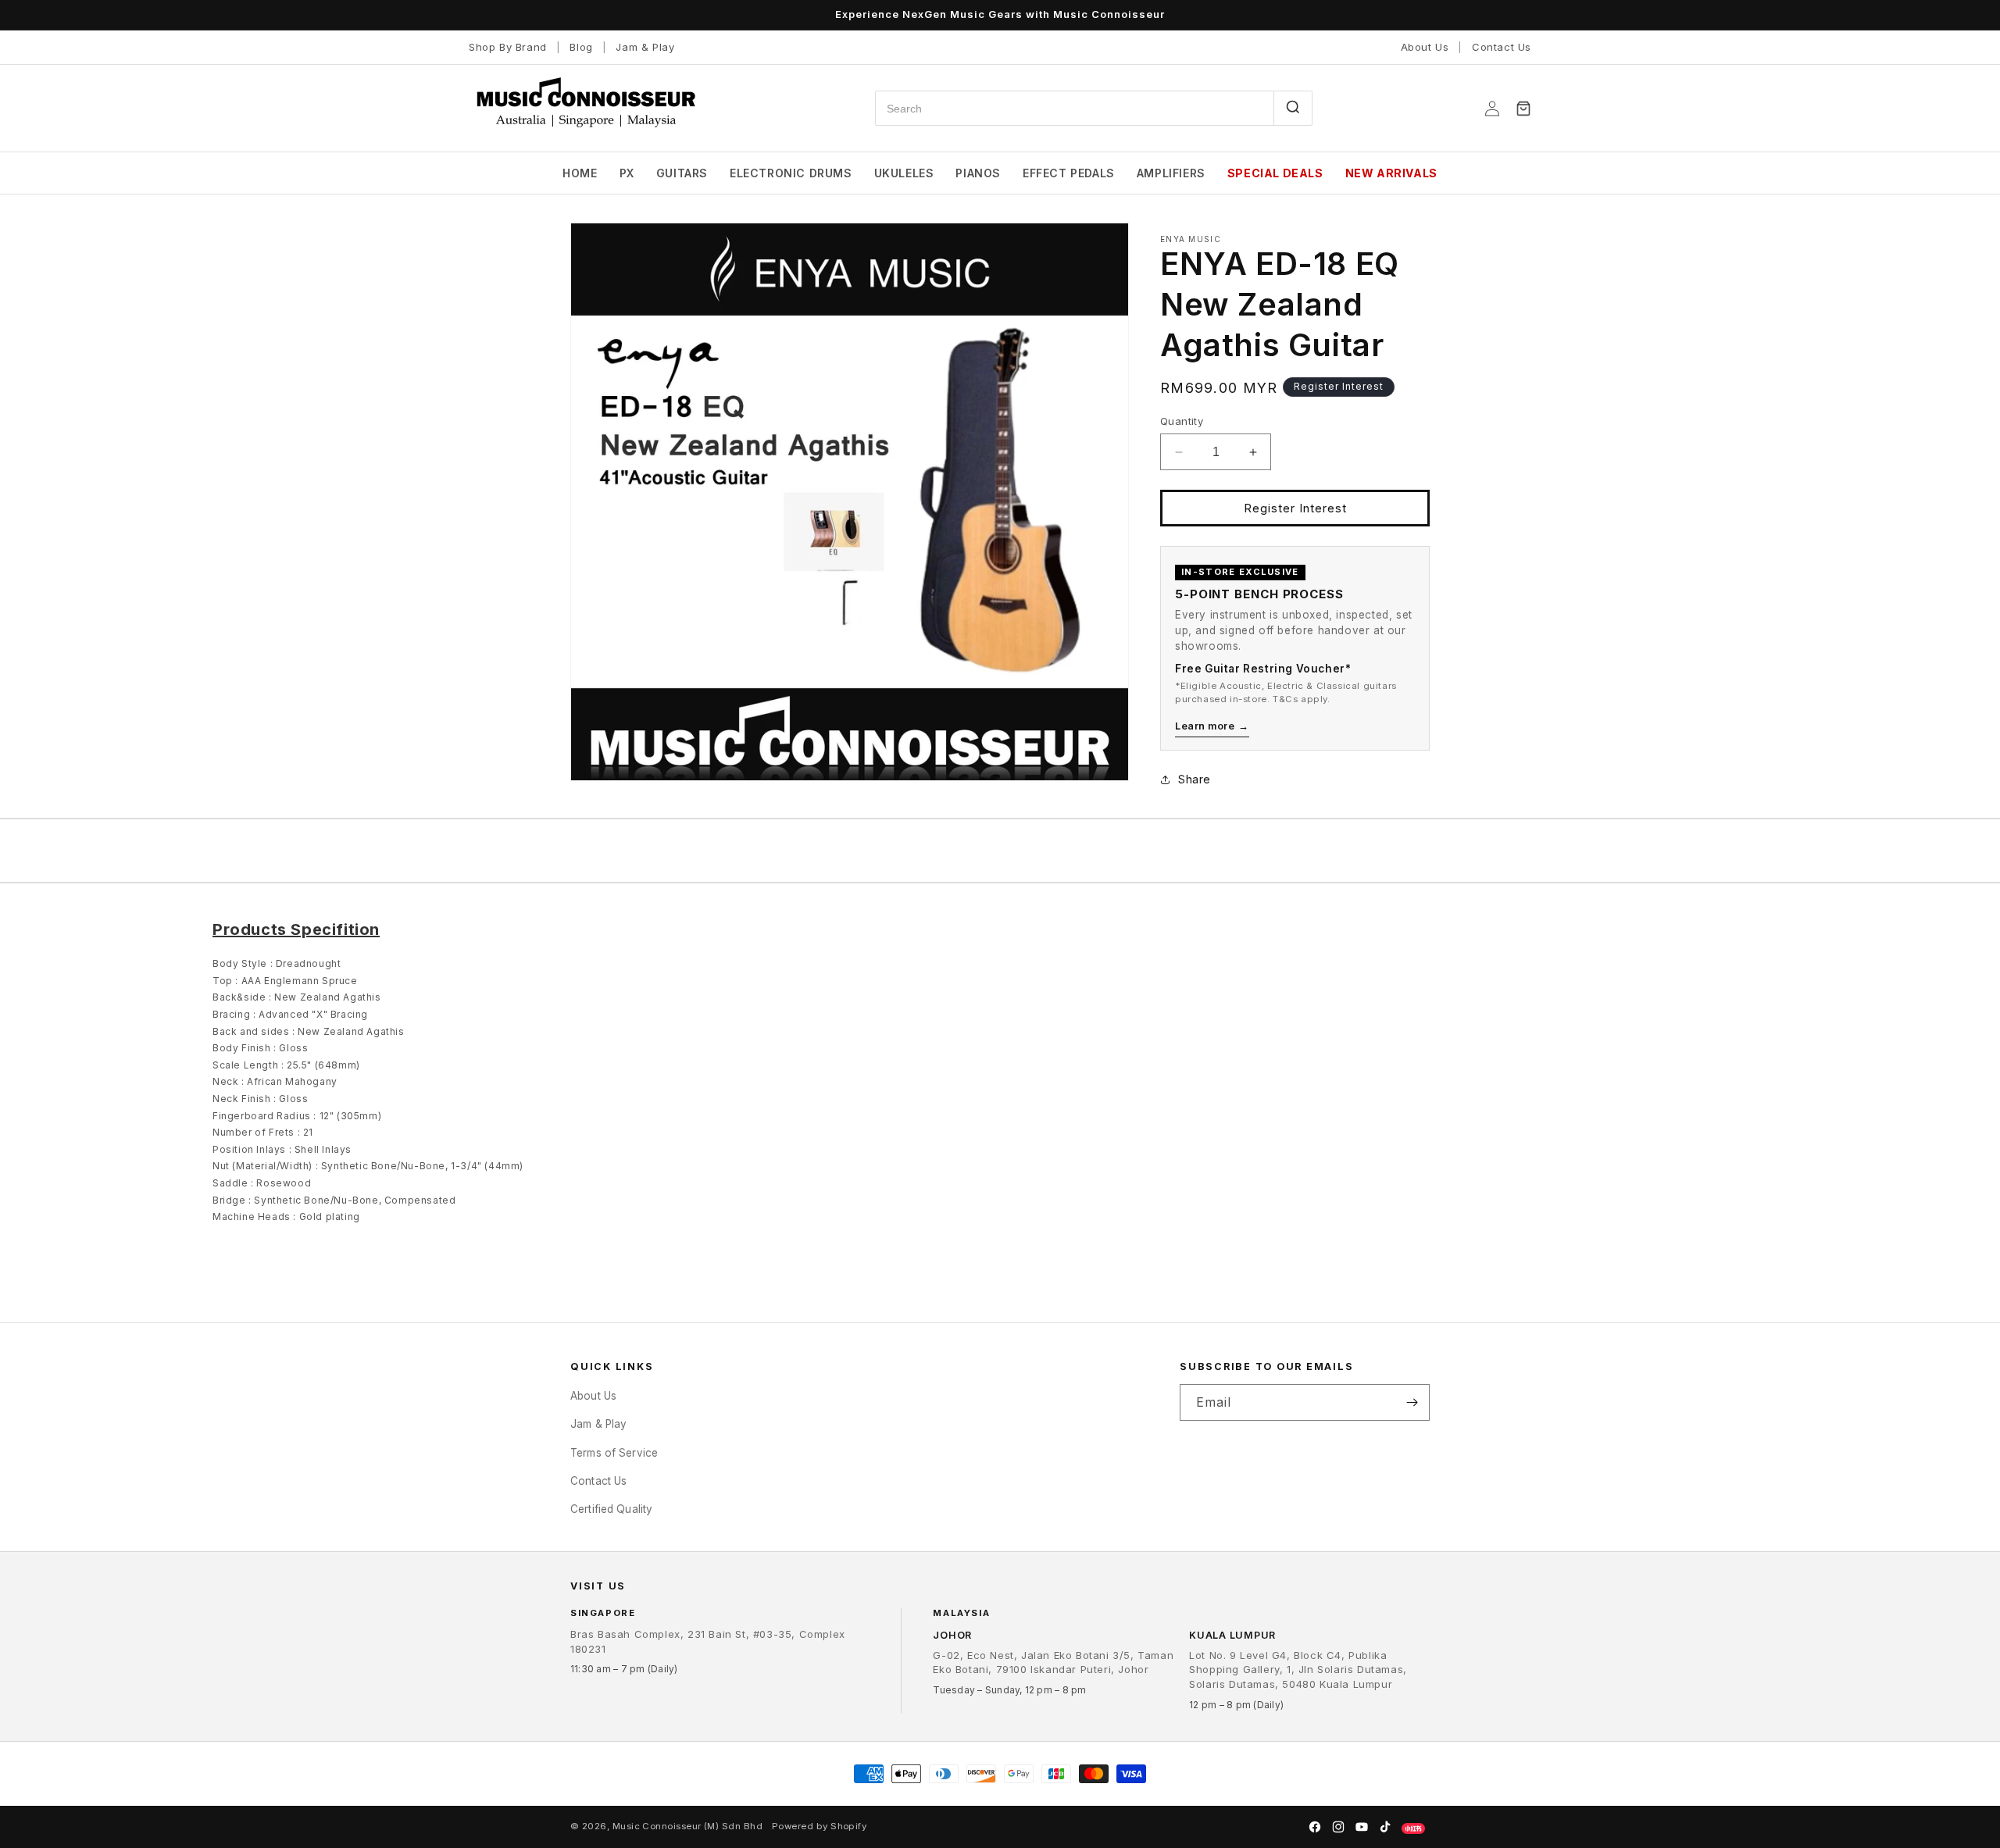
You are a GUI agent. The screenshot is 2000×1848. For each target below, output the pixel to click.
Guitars (682, 173)
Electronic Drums (791, 173)
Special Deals (1275, 173)
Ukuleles (904, 173)
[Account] (1492, 109)
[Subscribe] (1412, 1402)
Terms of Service (614, 1452)
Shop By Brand (508, 47)
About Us (1425, 47)
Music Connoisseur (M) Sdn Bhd (687, 1826)
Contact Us (1502, 47)
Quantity (1182, 421)
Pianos (978, 173)
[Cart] (1523, 109)
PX (627, 173)
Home (580, 173)
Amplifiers (1171, 173)
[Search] (1293, 108)
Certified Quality (611, 1509)
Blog (581, 47)
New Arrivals (1391, 173)
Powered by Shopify (819, 1826)
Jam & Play (645, 47)
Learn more (1212, 726)
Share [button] (1195, 779)
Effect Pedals (1069, 173)
